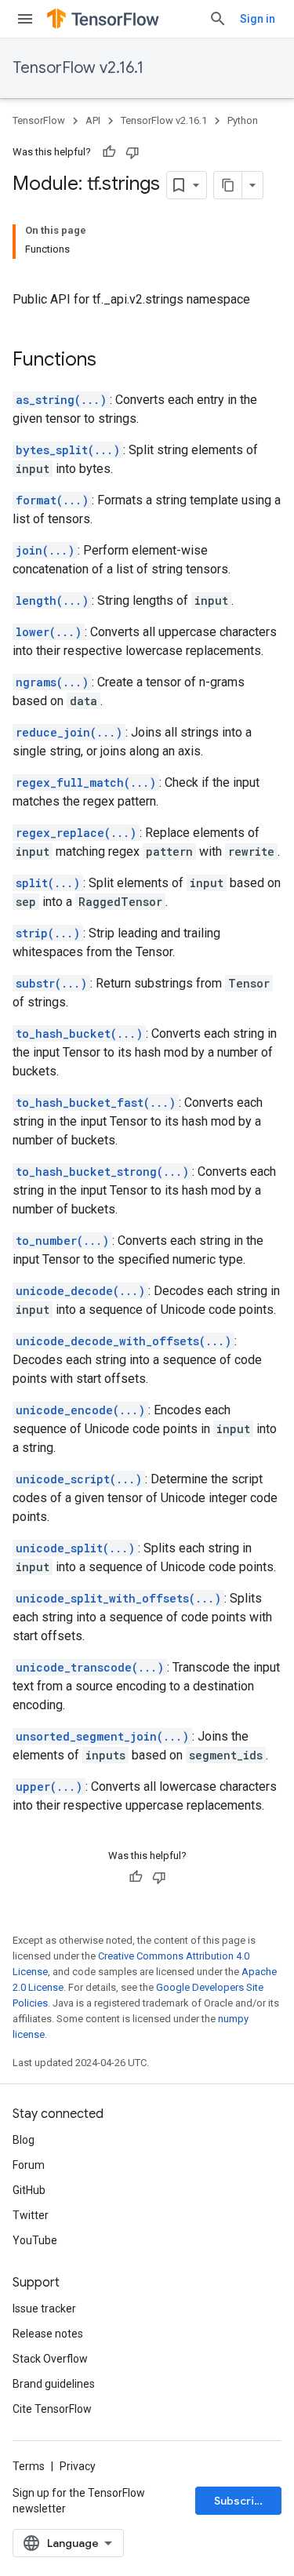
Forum (29, 2165)
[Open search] (218, 19)
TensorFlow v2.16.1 (78, 68)
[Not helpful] (132, 152)
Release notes (48, 2334)
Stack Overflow (50, 2359)
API (93, 120)
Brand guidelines (54, 2384)
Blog (24, 2140)
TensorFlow (39, 120)
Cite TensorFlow (52, 2409)
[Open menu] (25, 19)
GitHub (29, 2190)
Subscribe (241, 2501)
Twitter (31, 2215)
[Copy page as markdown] (228, 185)
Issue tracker (44, 2309)
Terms (29, 2466)
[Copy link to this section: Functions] (112, 361)
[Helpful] (109, 152)
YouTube (35, 2240)
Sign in (258, 19)
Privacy (78, 2466)
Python (243, 120)
